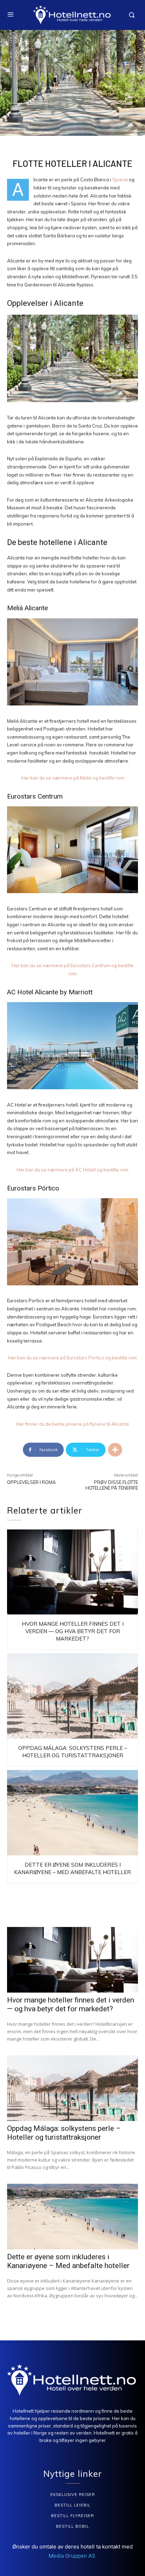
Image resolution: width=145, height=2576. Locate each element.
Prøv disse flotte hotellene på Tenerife (112, 1485)
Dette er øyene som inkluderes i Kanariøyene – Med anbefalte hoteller (68, 2261)
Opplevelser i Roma (31, 1482)
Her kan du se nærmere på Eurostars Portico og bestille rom (72, 1358)
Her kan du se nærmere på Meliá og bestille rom (73, 778)
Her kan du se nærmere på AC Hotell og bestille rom (72, 1170)
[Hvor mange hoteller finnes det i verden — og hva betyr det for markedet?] (72, 1572)
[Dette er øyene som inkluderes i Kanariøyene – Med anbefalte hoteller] (72, 1813)
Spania (120, 180)
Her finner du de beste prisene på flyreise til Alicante (73, 1424)
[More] (115, 1450)
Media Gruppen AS (73, 2556)
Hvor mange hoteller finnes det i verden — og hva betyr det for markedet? (73, 1631)
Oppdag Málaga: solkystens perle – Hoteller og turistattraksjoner (64, 2133)
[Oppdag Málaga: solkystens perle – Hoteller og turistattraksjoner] (72, 1696)
